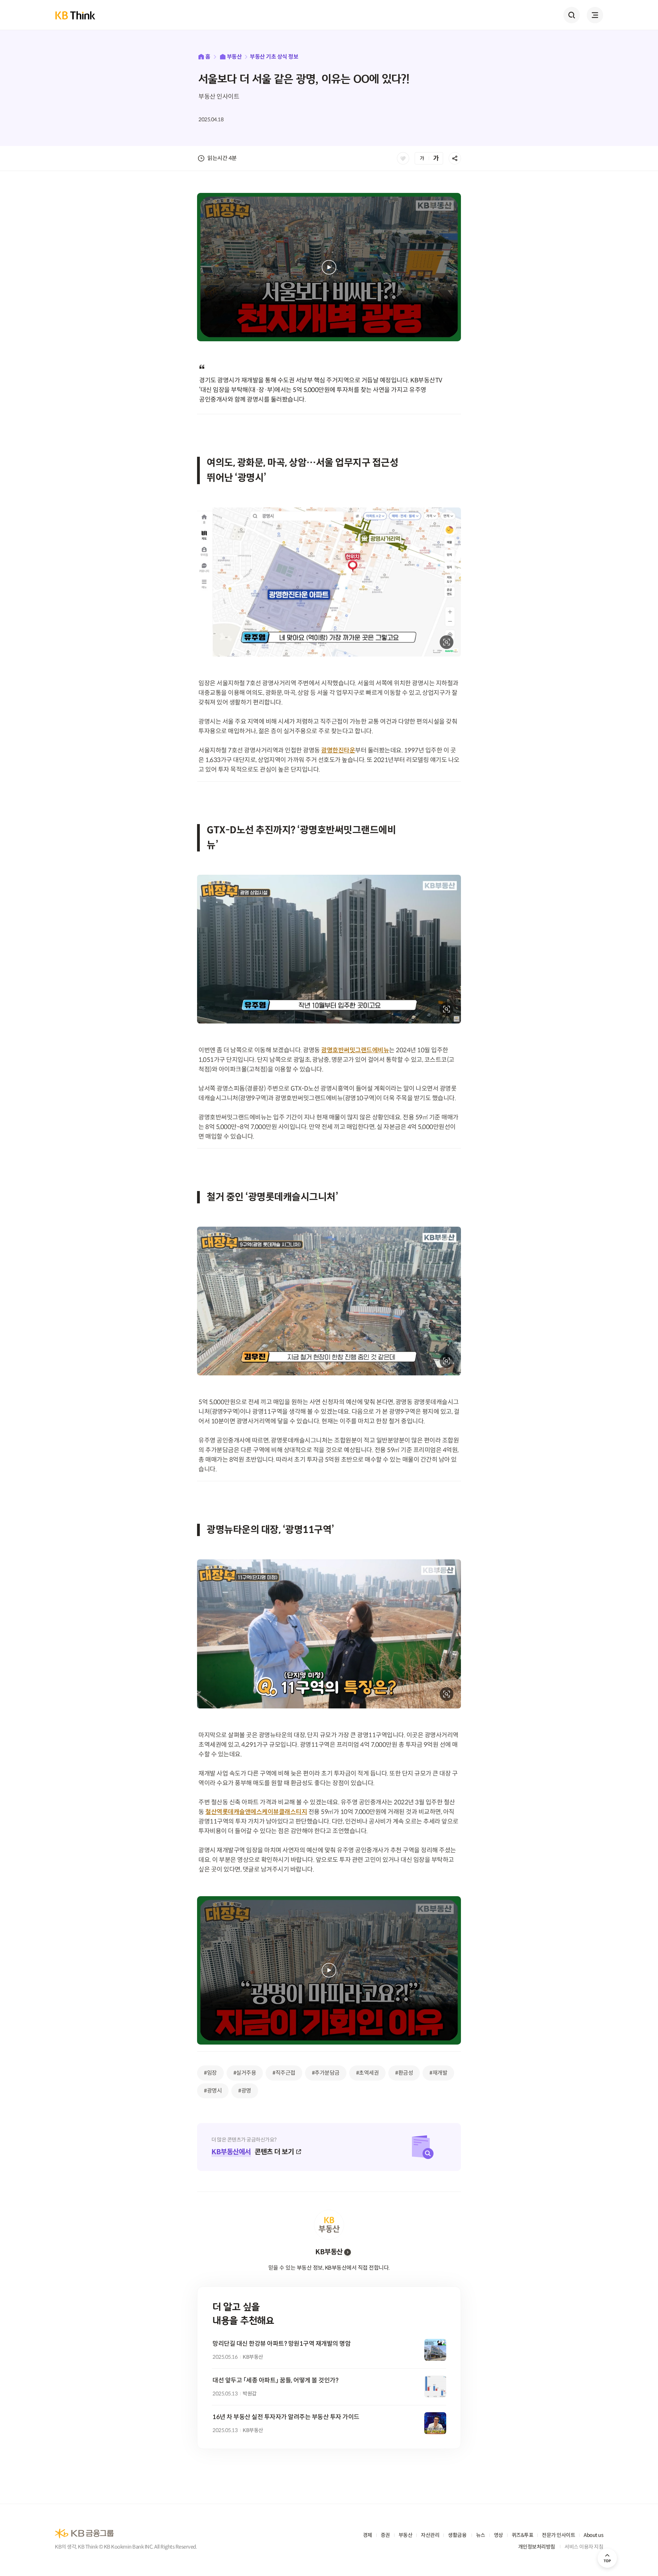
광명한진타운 (338, 750)
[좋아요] (403, 158)
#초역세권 (368, 2073)
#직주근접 (284, 2073)
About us (593, 2535)
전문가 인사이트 (558, 2535)
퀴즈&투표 (523, 2535)
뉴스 (481, 2535)
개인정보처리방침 (537, 2547)
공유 (455, 158)
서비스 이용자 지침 (584, 2547)
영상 (498, 2535)
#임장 (210, 2073)
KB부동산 (329, 2252)
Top (607, 2558)
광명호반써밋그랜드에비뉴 (355, 1050)
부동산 (234, 57)
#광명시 (213, 2091)
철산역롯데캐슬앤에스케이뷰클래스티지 (256, 1812)
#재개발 (438, 2073)
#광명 (245, 2091)
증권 (385, 2535)
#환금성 (404, 2073)
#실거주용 (245, 2073)
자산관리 (430, 2535)
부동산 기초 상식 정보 (274, 57)
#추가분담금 (326, 2073)
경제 (368, 2535)
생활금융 (457, 2535)
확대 (447, 642)
